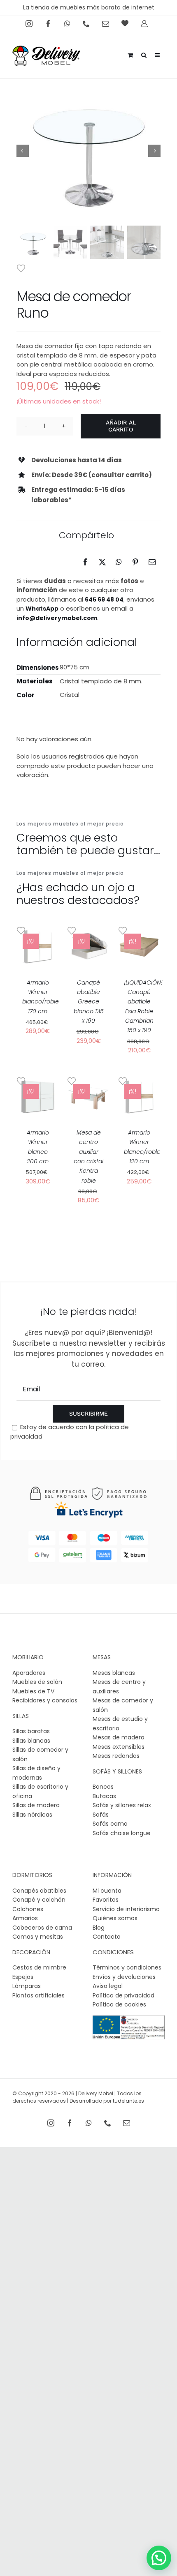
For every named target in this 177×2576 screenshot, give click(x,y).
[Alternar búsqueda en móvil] (144, 54)
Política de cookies (119, 2004)
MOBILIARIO (28, 1657)
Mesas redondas (116, 1756)
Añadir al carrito (121, 426)
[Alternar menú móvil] (158, 54)
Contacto (107, 1937)
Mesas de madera (119, 1737)
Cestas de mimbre (39, 1967)
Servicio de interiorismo (126, 1909)
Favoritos (106, 1900)
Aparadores (29, 1673)
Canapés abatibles (39, 1891)
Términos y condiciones (127, 1967)
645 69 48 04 (104, 600)
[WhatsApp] (119, 562)
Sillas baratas (31, 1731)
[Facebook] (85, 562)
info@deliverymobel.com (57, 618)
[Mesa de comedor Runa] (88, 151)
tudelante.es (128, 2101)
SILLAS (21, 1716)
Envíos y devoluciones (124, 1977)
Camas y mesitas (38, 1937)
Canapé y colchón (39, 1900)
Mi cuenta (107, 1891)
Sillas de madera (36, 1805)
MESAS (102, 1657)
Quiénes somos (115, 1918)
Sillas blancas (31, 1741)
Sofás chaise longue (122, 1833)
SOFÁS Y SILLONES (117, 1771)
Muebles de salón (37, 1682)
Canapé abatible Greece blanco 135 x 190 (89, 1002)
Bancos (103, 1787)
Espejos (23, 1977)
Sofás (101, 1815)
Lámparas (27, 1986)
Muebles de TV (33, 1691)
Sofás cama (110, 1824)
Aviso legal (108, 1986)
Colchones (28, 1909)
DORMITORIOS (32, 1875)
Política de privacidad (123, 1995)
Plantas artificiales (38, 1995)
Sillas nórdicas (32, 1815)
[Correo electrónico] (152, 562)
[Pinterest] (135, 562)
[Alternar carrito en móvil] (130, 54)
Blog (99, 1928)
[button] (159, 2558)
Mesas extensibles (119, 1747)
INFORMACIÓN (112, 1875)
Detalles (38, 955)
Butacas (104, 1796)
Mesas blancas (114, 1673)
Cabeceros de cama (42, 1928)
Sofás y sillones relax (122, 1805)
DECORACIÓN (31, 1952)
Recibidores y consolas (45, 1700)
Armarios (25, 1918)
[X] (102, 562)
